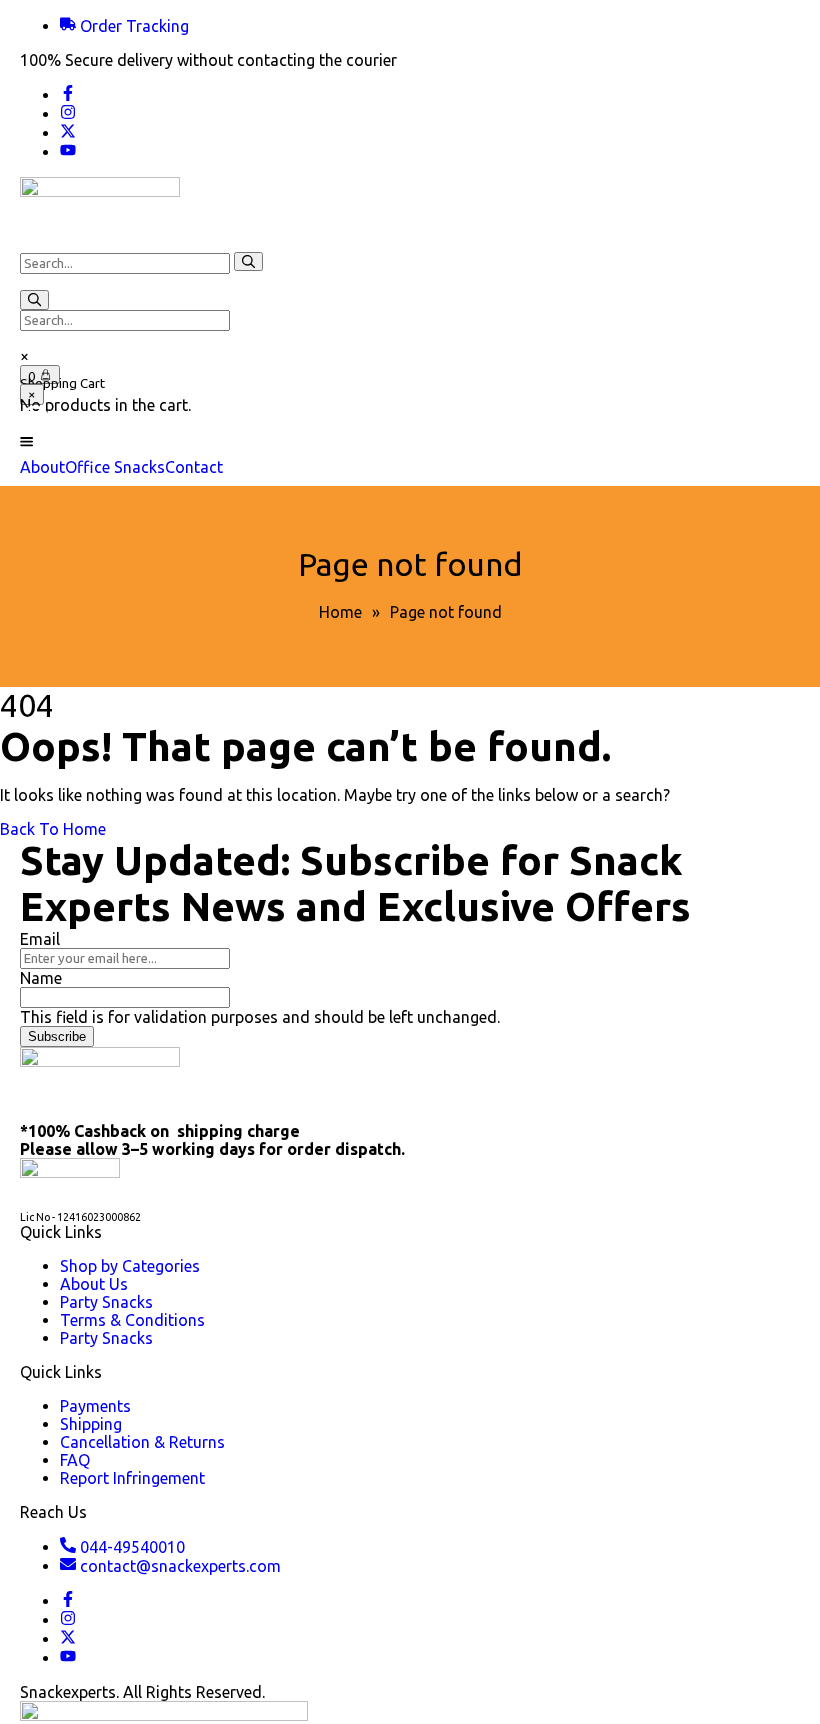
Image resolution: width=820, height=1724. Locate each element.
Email (40, 939)
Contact (194, 467)
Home (340, 612)
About (42, 467)
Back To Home (53, 829)
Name (41, 978)
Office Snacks (115, 467)
